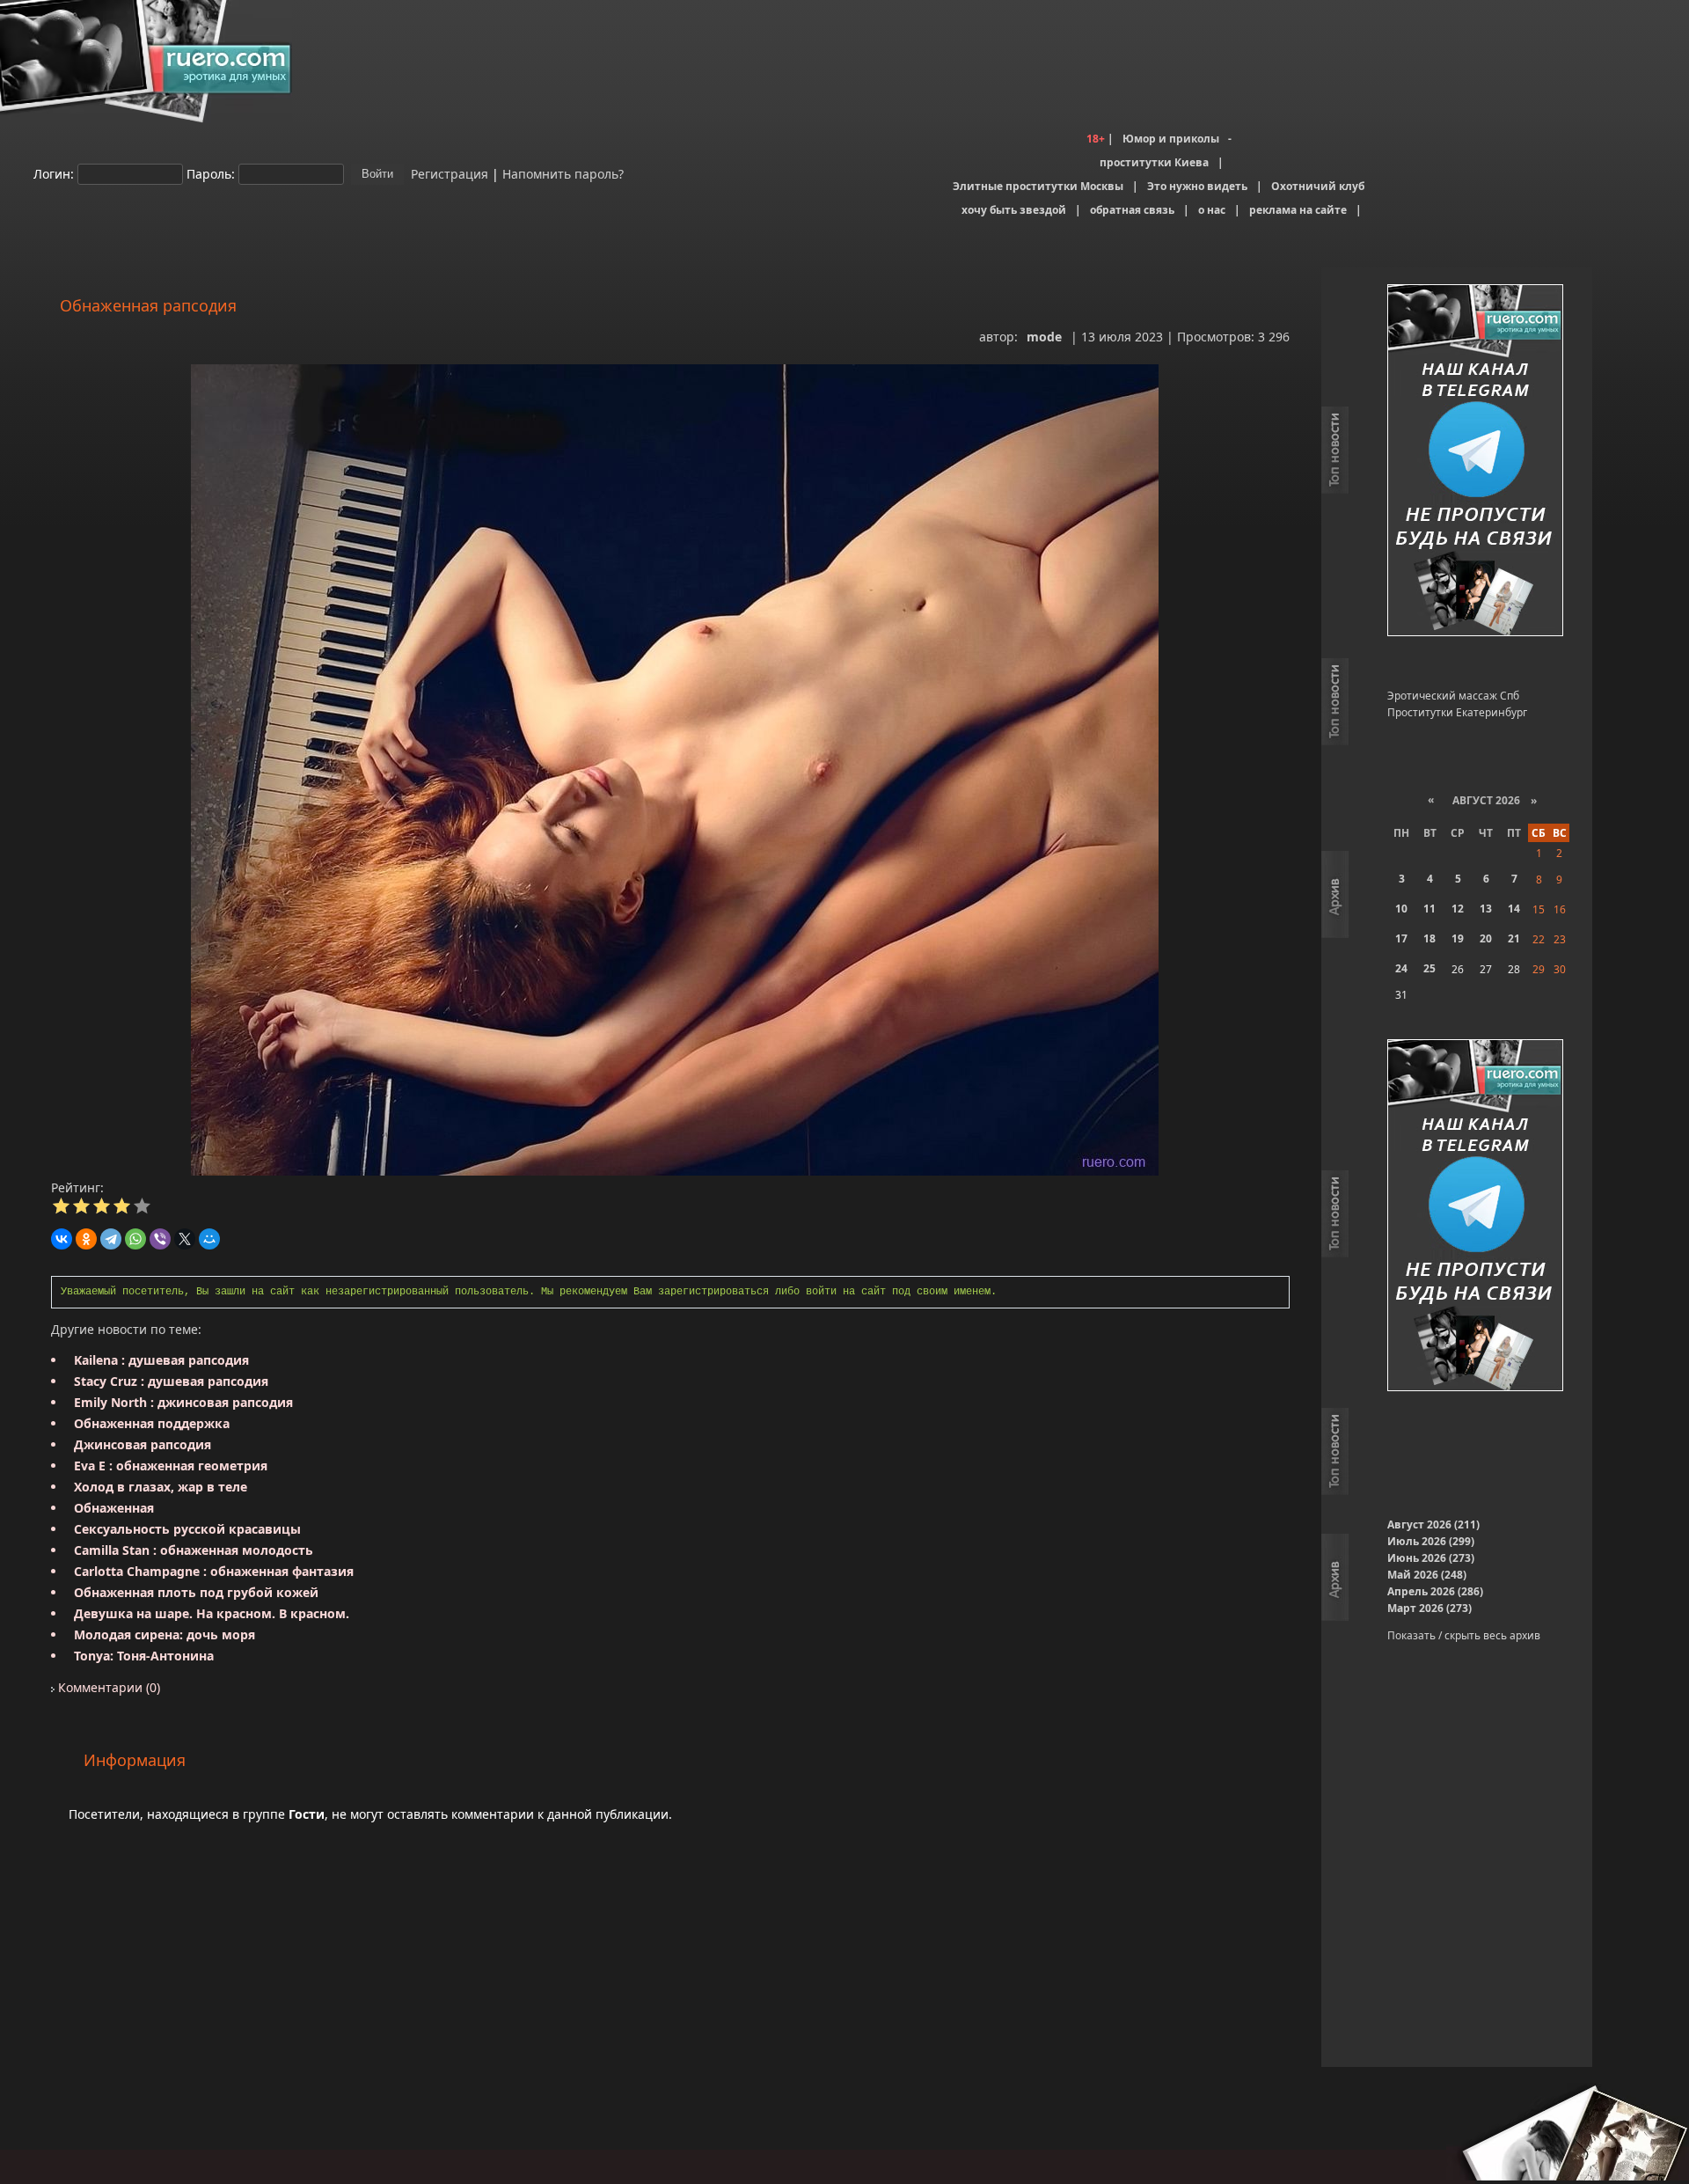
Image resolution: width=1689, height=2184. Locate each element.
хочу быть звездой (1014, 210)
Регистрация (448, 173)
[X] (185, 1239)
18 (1429, 938)
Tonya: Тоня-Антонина (144, 1656)
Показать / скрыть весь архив (1464, 1635)
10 (1401, 909)
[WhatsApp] (135, 1239)
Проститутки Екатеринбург (1457, 712)
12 (1458, 909)
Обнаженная (114, 1508)
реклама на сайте (1298, 210)
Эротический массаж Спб (1453, 696)
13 (1486, 909)
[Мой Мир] (209, 1239)
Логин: (54, 173)
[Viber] (160, 1239)
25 (1429, 968)
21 (1514, 938)
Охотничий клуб (1318, 186)
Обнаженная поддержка (152, 1423)
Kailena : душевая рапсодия (161, 1360)
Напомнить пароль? (563, 173)
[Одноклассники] (86, 1239)
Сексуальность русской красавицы (187, 1529)
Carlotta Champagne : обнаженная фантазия (214, 1571)
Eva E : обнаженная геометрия (171, 1466)
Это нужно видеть (1197, 186)
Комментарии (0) (107, 1687)
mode (1044, 337)
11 (1429, 909)
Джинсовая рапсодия (143, 1444)
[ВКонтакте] (62, 1239)
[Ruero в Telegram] (1475, 462)
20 (1486, 938)
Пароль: (211, 173)
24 (1401, 968)
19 (1458, 938)
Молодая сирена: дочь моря (165, 1634)
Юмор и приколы (1171, 139)
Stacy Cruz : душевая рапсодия (171, 1381)
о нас (1212, 210)
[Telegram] (111, 1239)
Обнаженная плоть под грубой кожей (196, 1592)
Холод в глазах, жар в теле (161, 1487)
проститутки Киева (1154, 162)
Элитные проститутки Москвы (1038, 186)
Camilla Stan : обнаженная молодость (194, 1550)
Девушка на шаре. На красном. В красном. (212, 1613)
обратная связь (1132, 210)
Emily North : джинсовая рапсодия (183, 1402)
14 (1514, 909)
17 (1401, 938)
